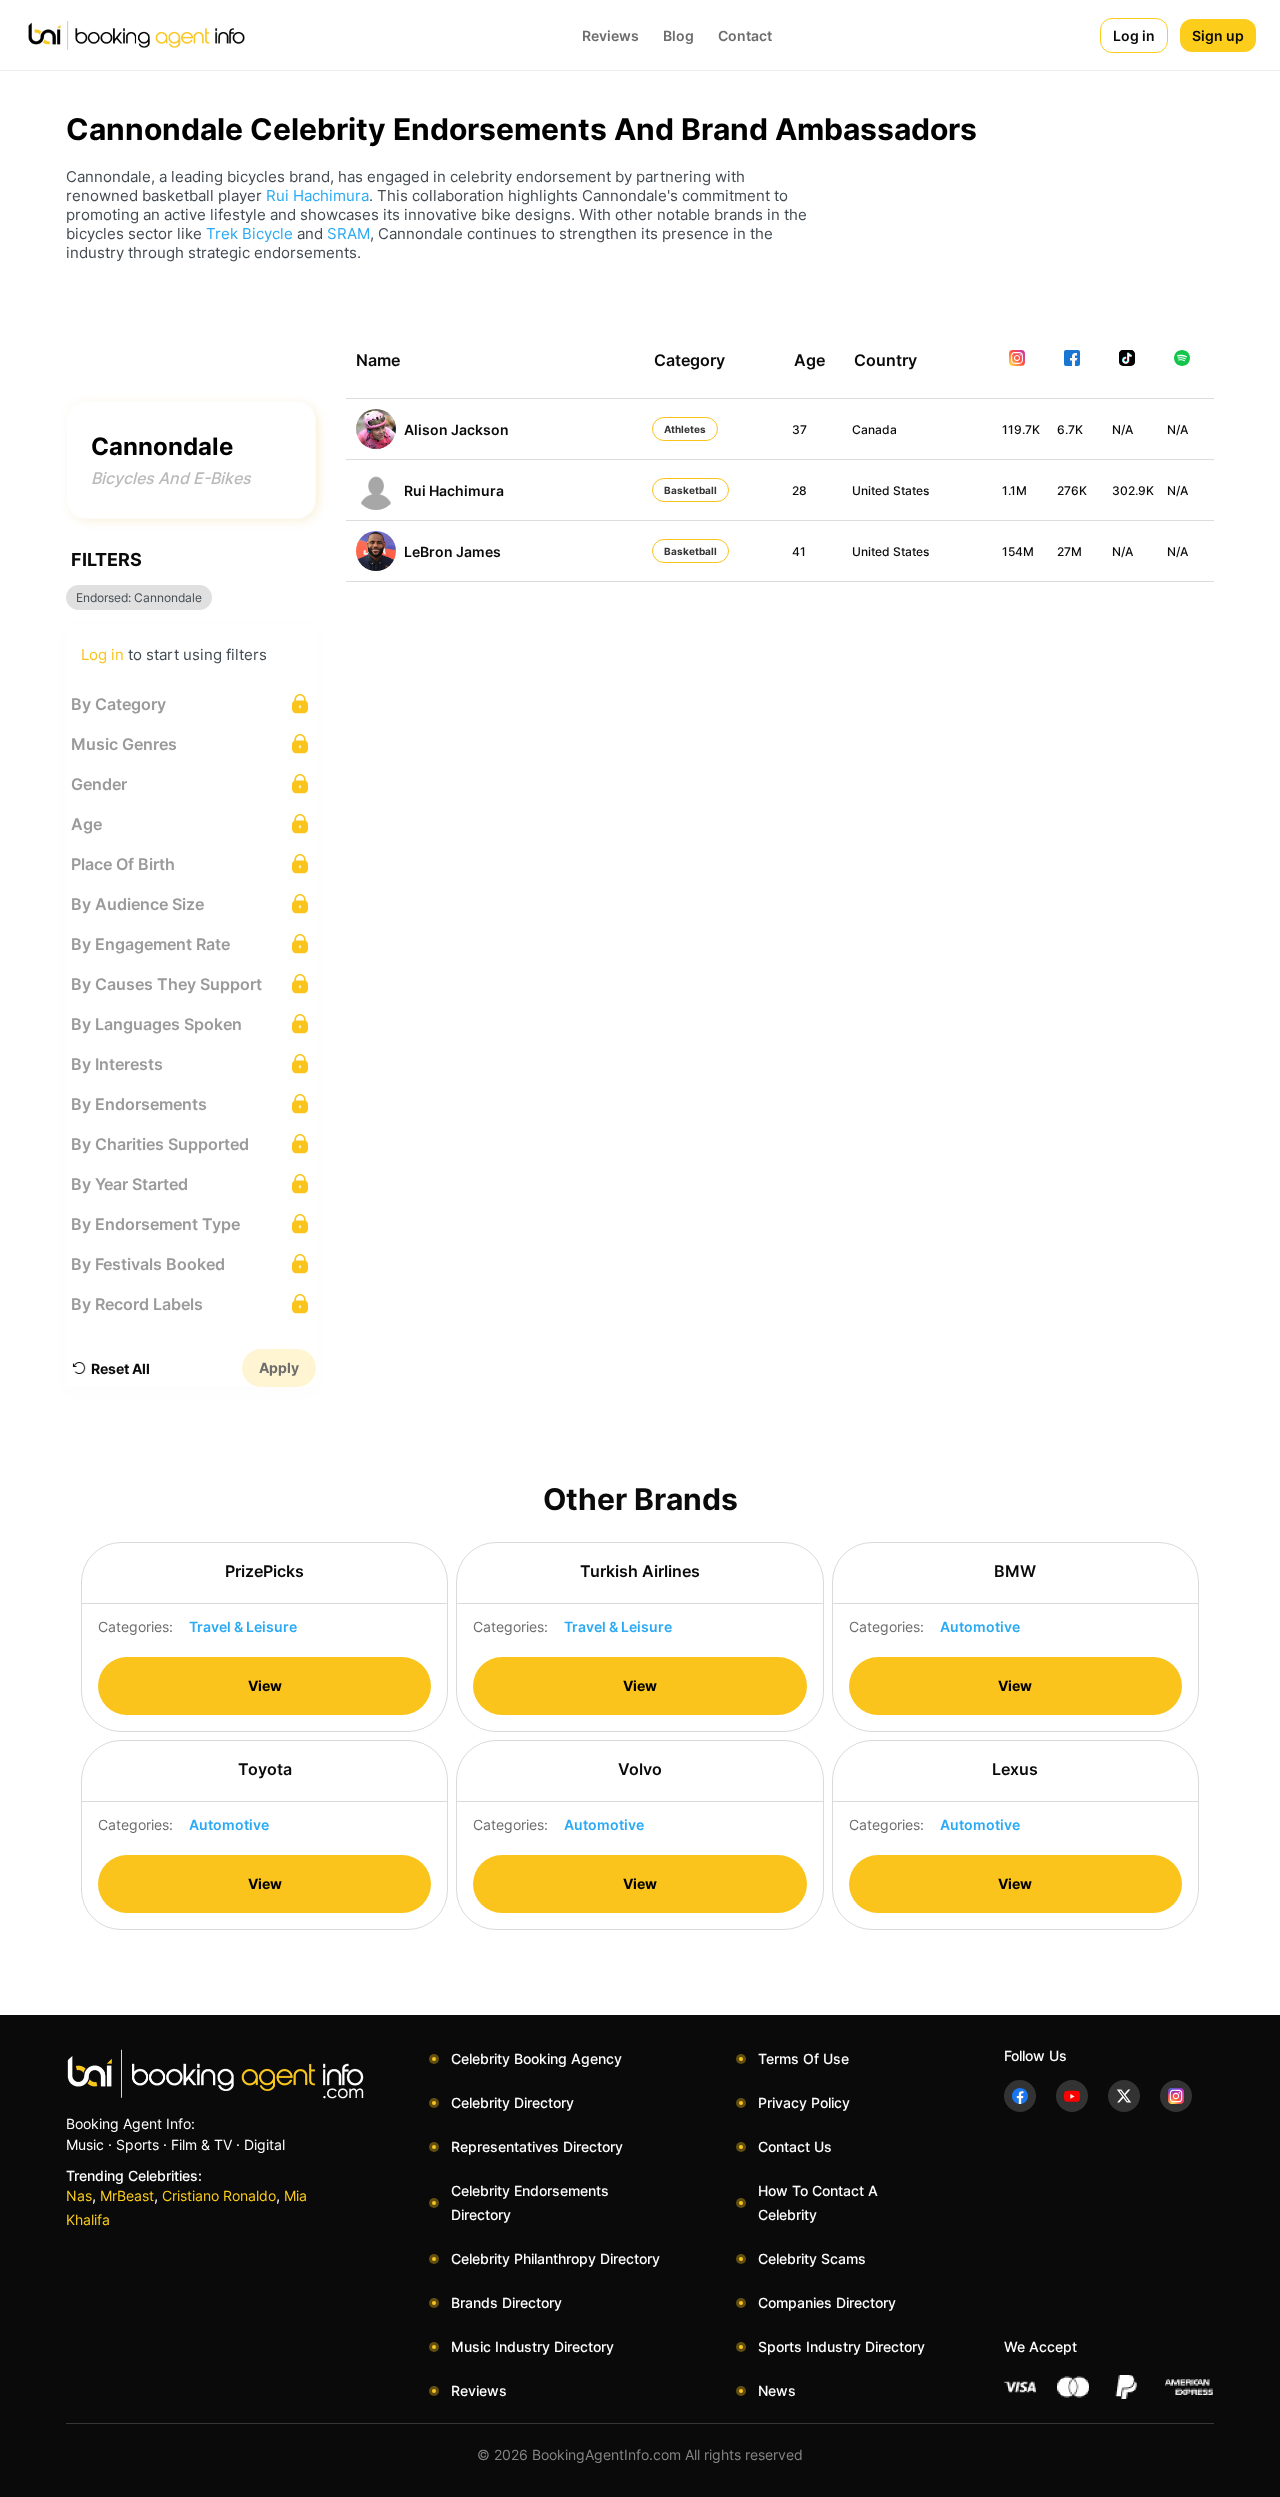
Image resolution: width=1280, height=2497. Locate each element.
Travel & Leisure (243, 1626)
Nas (79, 2195)
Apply (279, 1367)
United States (890, 490)
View (265, 1685)
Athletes (685, 429)
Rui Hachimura (317, 195)
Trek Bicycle (249, 233)
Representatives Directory (537, 2146)
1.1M (1014, 490)
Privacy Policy (804, 2102)
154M (1018, 551)
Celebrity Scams (812, 2258)
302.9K (1133, 490)
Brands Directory (506, 2302)
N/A (1122, 429)
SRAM (348, 233)
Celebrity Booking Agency (536, 2058)
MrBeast (127, 2195)
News (777, 2390)
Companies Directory (827, 2302)
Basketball (690, 490)
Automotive (980, 1626)
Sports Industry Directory (841, 2346)
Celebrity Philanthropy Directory (555, 2258)
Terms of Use (803, 2058)
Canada (874, 429)
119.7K (1021, 429)
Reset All (120, 1368)
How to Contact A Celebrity (818, 2202)
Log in (1134, 35)
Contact (745, 35)
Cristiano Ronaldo (219, 2195)
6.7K (1070, 429)
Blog (678, 35)
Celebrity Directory (512, 2102)
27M (1069, 551)
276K (1072, 490)
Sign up (1218, 35)
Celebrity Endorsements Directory (530, 2202)
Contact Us (795, 2146)
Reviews (610, 35)
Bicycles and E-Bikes (171, 478)
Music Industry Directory (532, 2346)
